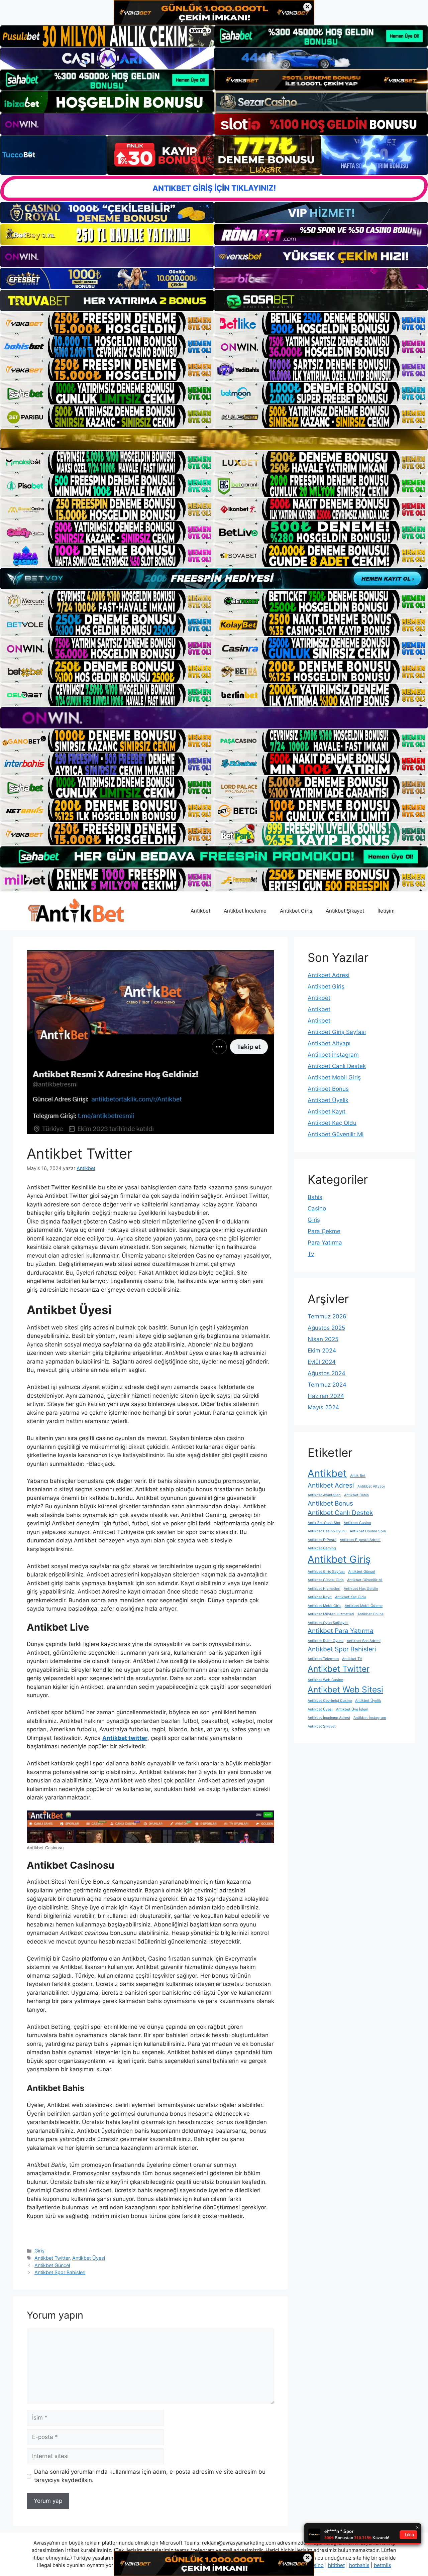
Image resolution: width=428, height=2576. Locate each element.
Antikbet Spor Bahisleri (60, 2272)
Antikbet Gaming (322, 1548)
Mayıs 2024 (323, 1407)
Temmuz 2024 (327, 1385)
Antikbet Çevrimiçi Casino (330, 1701)
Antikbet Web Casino (325, 1680)
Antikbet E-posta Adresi (360, 1540)
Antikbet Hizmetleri (324, 1589)
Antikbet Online (370, 1614)
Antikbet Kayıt (327, 1111)
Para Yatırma (325, 1243)
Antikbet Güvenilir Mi (336, 1134)
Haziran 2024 (326, 1396)
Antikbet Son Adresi (364, 1641)
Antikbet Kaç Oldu (332, 1123)
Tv (311, 1254)
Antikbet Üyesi (89, 2258)
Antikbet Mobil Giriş (334, 1077)
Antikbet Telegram (323, 1659)
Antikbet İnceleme (245, 911)
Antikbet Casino (357, 1523)
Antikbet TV (352, 1659)
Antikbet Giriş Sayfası (337, 1032)
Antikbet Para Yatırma (341, 1631)
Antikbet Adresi (329, 975)
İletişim (386, 911)
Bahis (315, 1197)
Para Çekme (324, 1231)
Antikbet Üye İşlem (352, 1709)
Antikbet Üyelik (328, 1100)
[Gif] (214, 439)
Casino (317, 1208)
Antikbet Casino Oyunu (327, 1531)
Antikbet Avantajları (324, 1495)
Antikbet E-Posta (322, 1540)
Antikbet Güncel (52, 2265)
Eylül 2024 (322, 1362)
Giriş (39, 2251)
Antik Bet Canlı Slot (324, 1523)
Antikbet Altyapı (329, 1043)
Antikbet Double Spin (368, 1531)
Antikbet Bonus (328, 1089)
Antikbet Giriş (296, 911)
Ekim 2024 (322, 1351)
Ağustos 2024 (327, 1373)
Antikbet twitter (125, 1738)
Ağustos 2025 (326, 1328)
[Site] (107, 323)
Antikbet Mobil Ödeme (364, 1606)
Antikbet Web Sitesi (345, 1689)
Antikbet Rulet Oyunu (326, 1641)
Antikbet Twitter (52, 2258)
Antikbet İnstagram (333, 1055)
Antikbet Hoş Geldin (361, 1589)
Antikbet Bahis (356, 1495)
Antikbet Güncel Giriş (326, 1580)
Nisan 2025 (323, 1339)
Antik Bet (358, 1476)
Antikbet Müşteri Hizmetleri (331, 1614)
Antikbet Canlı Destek (337, 1066)
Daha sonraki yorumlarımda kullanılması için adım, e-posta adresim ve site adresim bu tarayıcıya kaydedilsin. (150, 2476)
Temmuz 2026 (327, 1316)
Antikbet (200, 911)
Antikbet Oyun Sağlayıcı (328, 1623)
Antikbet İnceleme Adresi (329, 1718)
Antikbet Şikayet (345, 911)
